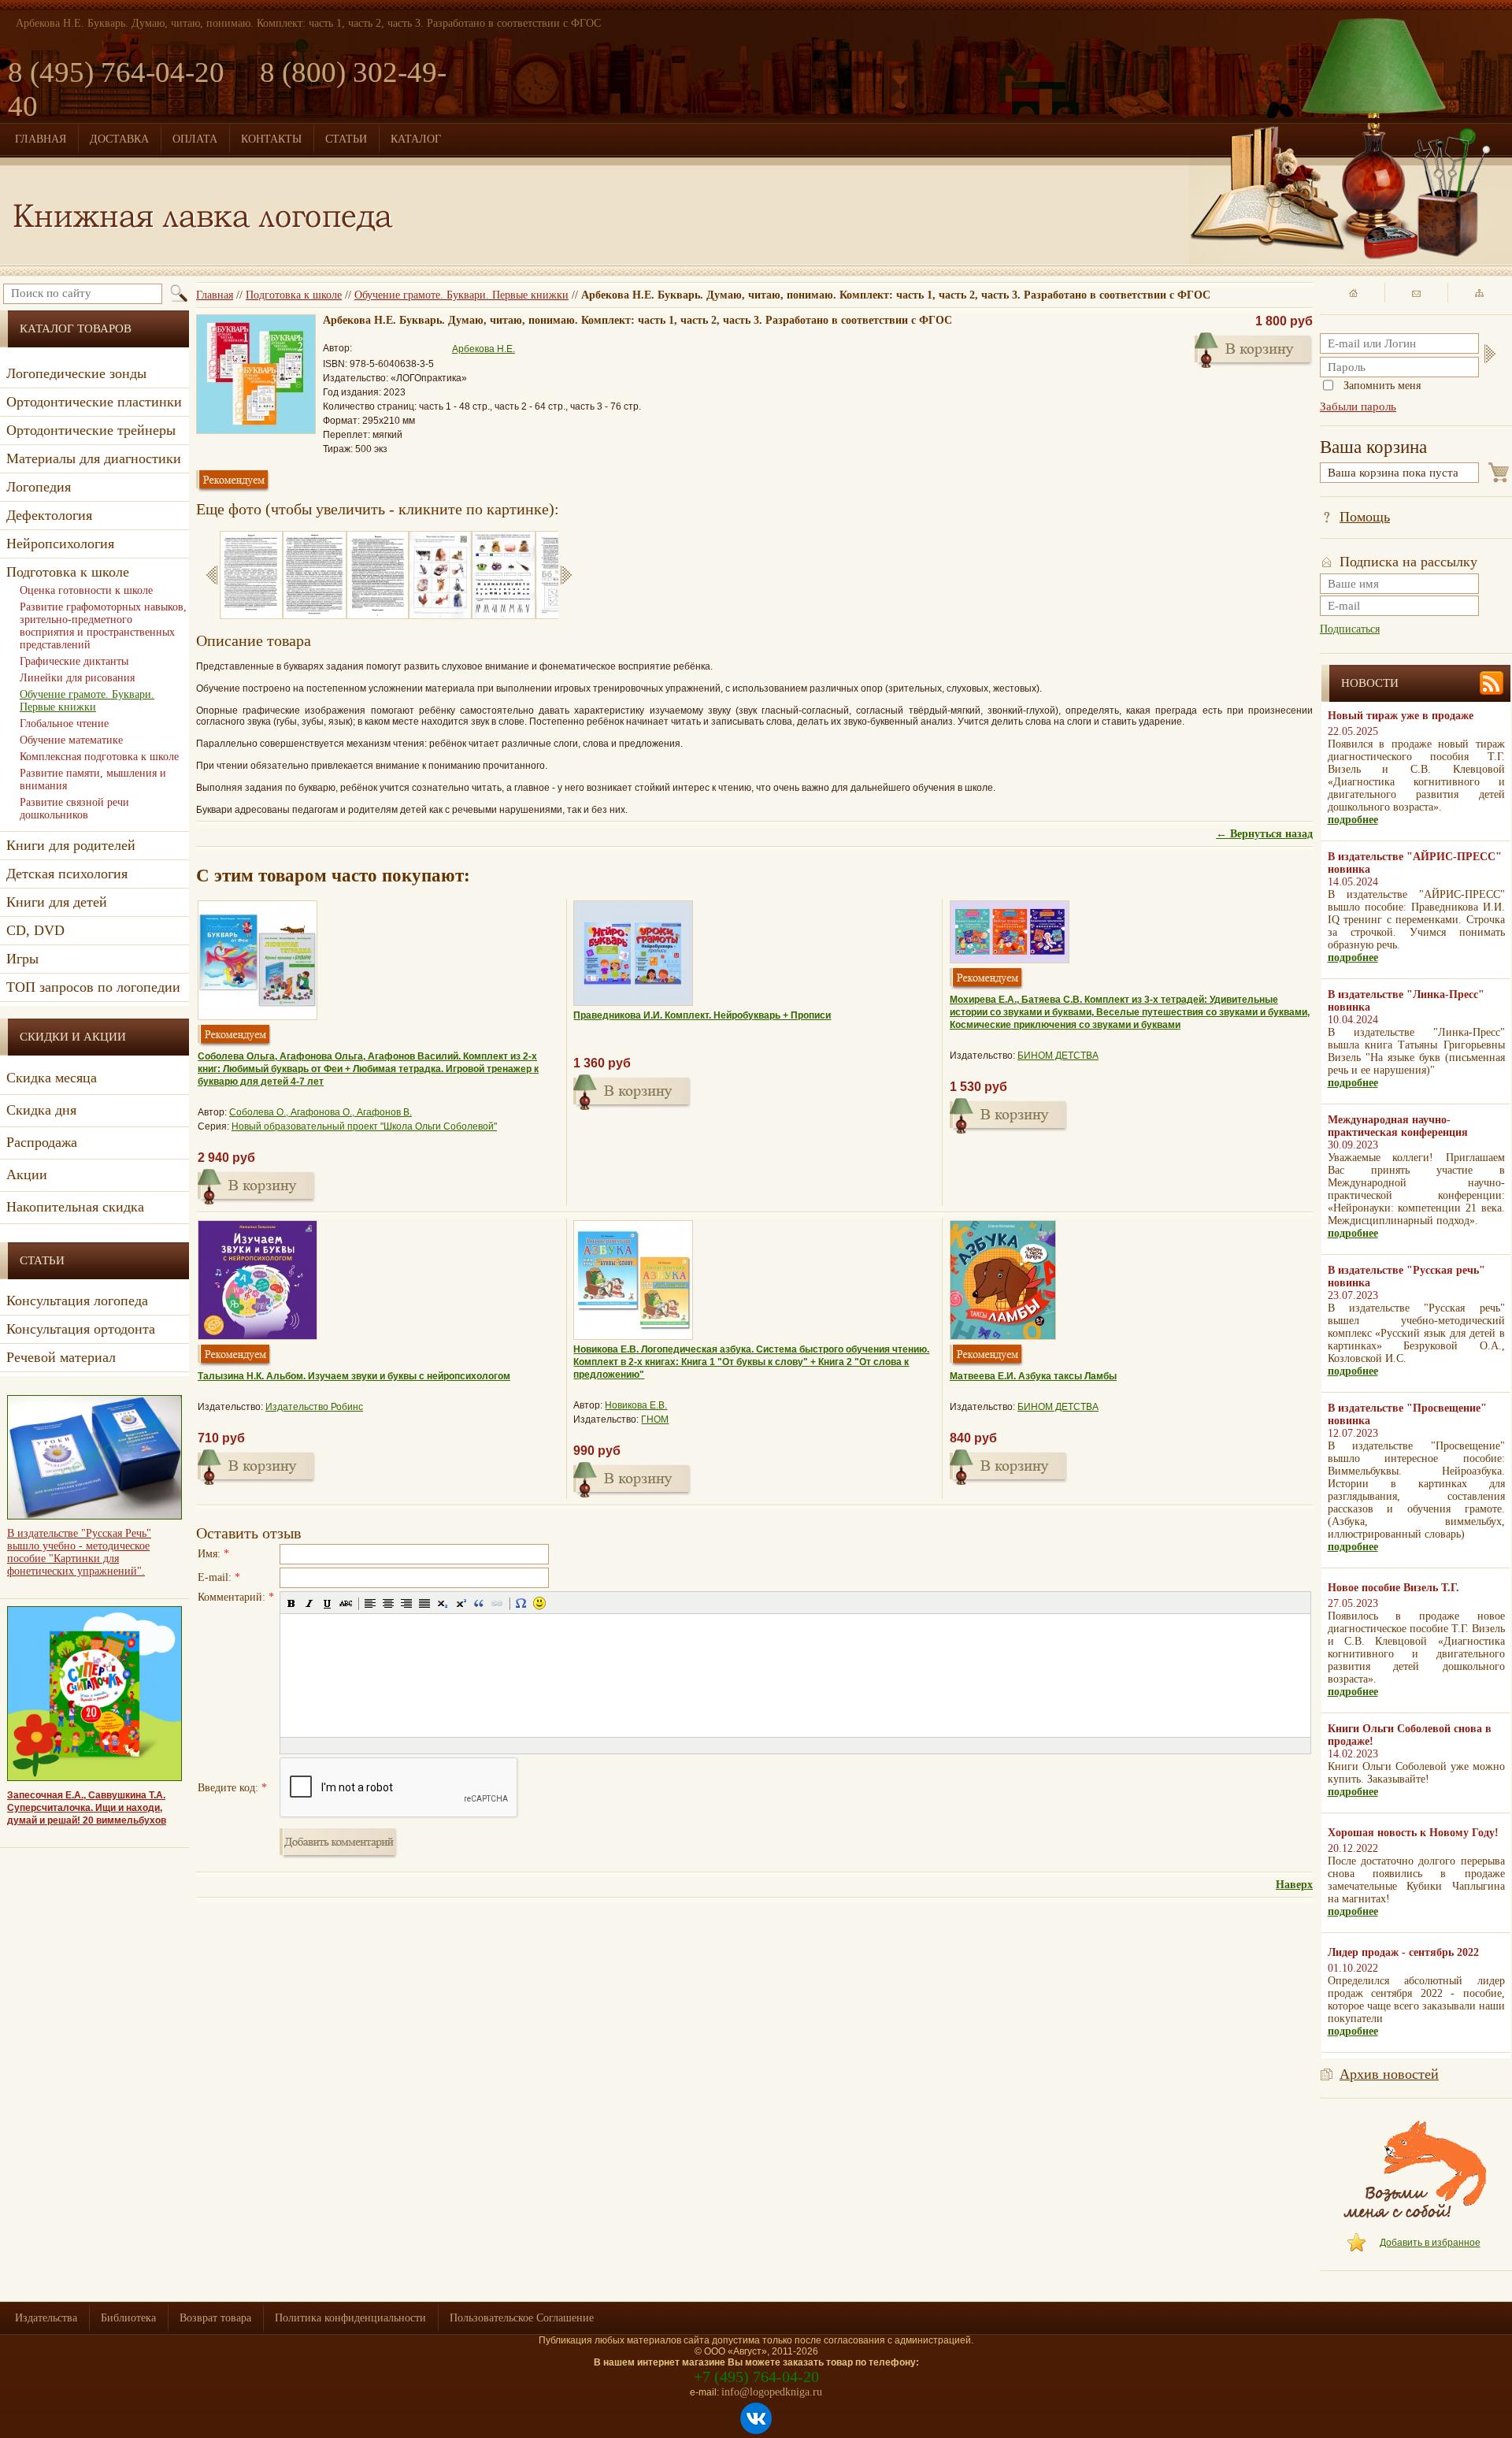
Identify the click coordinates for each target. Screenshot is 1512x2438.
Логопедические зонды (76, 373)
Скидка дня (41, 1110)
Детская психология (67, 874)
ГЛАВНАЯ (41, 139)
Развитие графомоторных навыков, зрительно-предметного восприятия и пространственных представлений (103, 626)
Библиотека (128, 2318)
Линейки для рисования (77, 678)
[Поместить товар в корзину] (257, 1185)
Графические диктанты (74, 661)
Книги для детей (57, 902)
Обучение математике (71, 740)
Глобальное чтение (64, 724)
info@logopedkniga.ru (772, 2392)
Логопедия (39, 487)
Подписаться (1350, 629)
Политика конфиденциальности (350, 2318)
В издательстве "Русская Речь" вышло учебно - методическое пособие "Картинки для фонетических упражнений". (79, 1552)
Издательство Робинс (314, 1407)
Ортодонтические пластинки (94, 402)
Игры (22, 959)
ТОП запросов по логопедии (93, 987)
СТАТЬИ (346, 139)
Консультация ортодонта (81, 1329)
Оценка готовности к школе (86, 590)
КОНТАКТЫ (271, 139)
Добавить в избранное (1430, 2243)
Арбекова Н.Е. (484, 349)
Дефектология (49, 515)
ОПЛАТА (195, 139)
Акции (27, 1174)
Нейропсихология (60, 544)
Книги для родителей (71, 845)
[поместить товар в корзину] (1254, 348)
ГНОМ (655, 1419)
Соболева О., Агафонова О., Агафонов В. (321, 1112)
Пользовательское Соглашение (522, 2318)
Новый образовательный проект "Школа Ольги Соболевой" (364, 1126)
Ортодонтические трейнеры (91, 430)
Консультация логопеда (77, 1301)
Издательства (46, 2318)
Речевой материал (61, 1357)
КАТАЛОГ (416, 139)
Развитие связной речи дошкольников (74, 809)
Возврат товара (215, 2318)
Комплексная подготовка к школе (99, 757)
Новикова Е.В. (636, 1405)
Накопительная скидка (75, 1207)
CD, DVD (35, 930)
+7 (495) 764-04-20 (756, 2377)
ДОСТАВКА (119, 139)
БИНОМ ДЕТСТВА (1058, 1056)
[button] (291, 1603)
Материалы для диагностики (94, 458)
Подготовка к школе (294, 295)
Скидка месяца (52, 1078)
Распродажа (42, 1142)
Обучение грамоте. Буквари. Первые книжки (461, 295)
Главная (215, 295)
